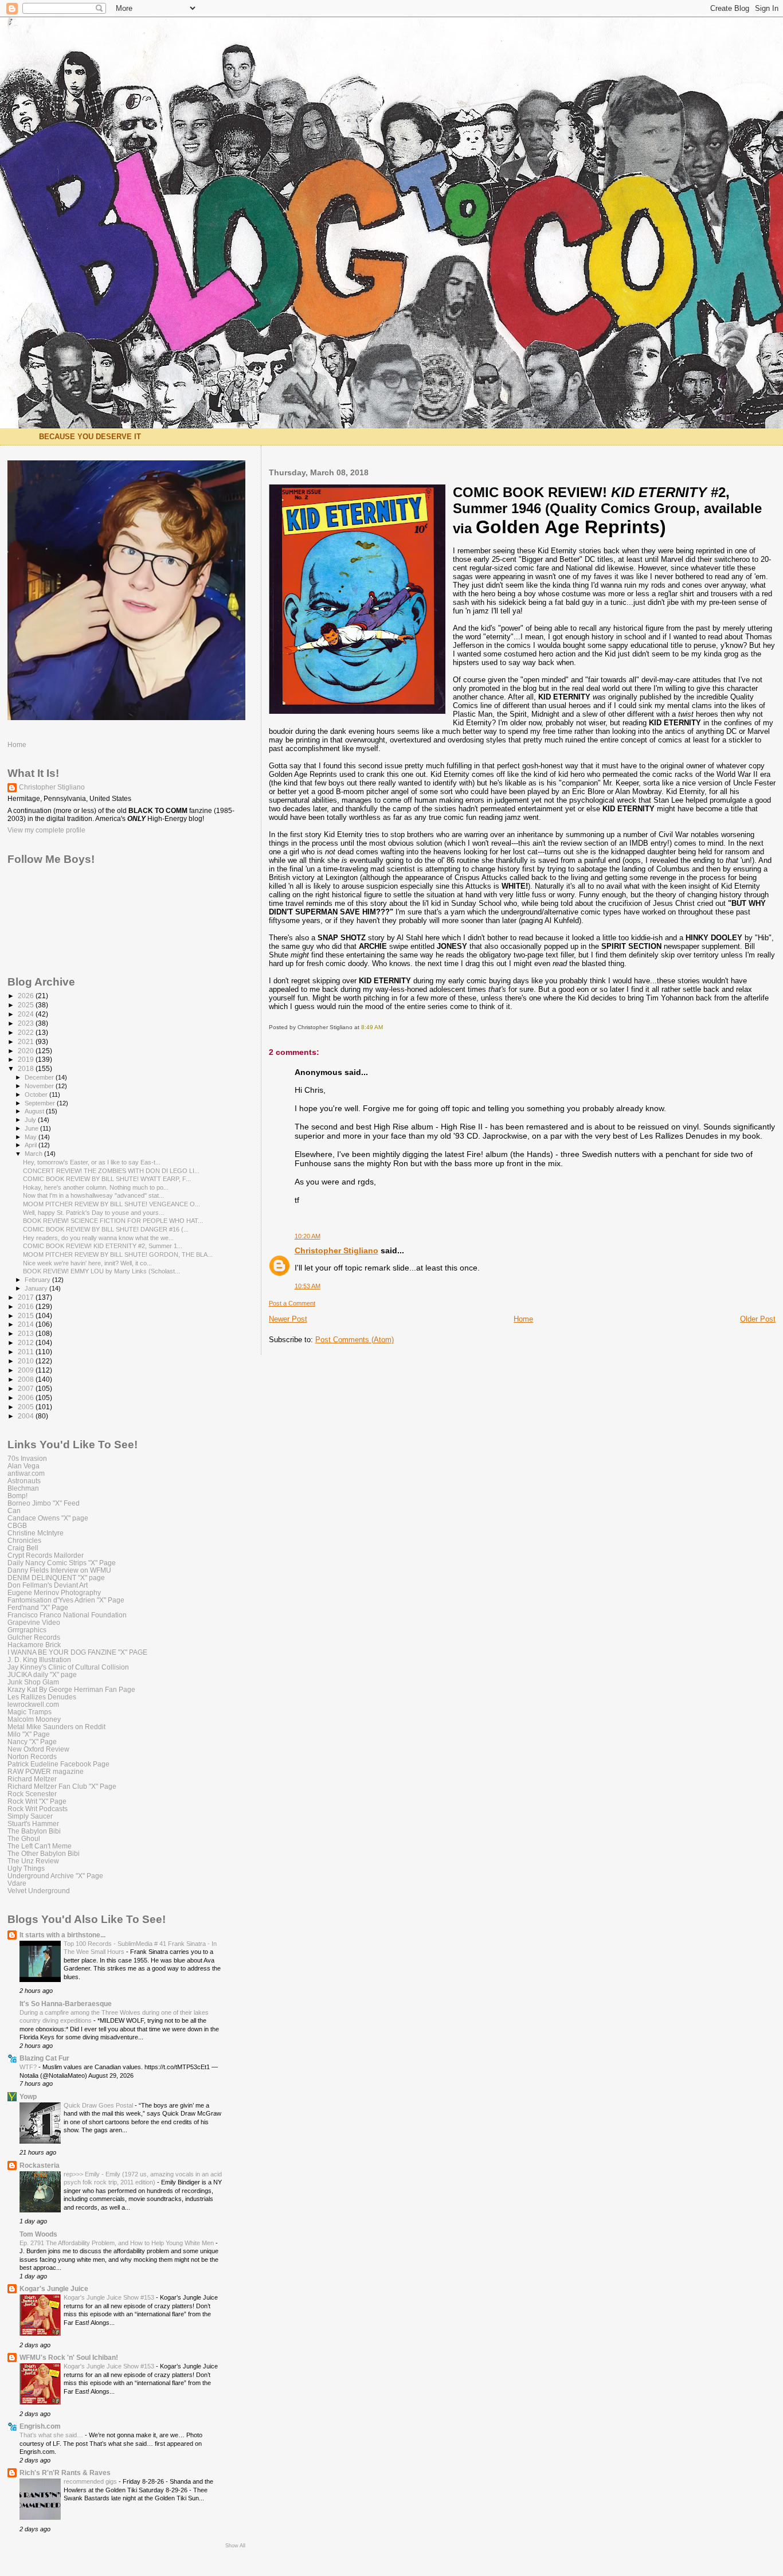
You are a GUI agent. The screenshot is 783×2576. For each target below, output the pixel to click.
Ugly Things (26, 1868)
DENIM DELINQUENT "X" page (56, 1578)
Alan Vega (24, 1466)
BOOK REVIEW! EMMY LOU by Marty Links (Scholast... (101, 1271)
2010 (27, 1361)
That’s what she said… (52, 2435)
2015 (27, 1316)
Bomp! (17, 1496)
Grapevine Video (34, 1622)
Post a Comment (292, 1303)
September (41, 1103)
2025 (27, 1005)
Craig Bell (23, 1548)
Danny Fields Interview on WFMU (59, 1570)
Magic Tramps (30, 1712)
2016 (27, 1306)
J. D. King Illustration (39, 1660)
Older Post (758, 1319)
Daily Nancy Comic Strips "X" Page (62, 1563)
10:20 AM (308, 1236)
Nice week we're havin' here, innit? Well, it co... (87, 1263)
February (38, 1280)
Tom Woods (38, 2234)
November (40, 1086)
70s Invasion (27, 1458)
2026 (27, 996)
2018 (27, 1068)
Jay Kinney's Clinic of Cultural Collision (68, 1667)
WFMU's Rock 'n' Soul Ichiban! (69, 2357)
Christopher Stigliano (336, 1250)
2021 (27, 1041)
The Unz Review (33, 1861)
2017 (27, 1297)
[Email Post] (385, 1027)
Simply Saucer (30, 1816)
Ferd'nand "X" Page (38, 1607)
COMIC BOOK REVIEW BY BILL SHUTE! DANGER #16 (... (106, 1229)
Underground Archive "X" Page (55, 1876)
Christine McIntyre (36, 1533)
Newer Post (288, 1319)
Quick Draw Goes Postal (99, 2105)
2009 (27, 1370)
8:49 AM (372, 1027)
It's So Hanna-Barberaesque (66, 2004)
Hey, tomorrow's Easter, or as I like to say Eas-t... (92, 1162)
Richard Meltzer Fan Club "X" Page (62, 1786)
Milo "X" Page (29, 1734)
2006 (27, 1398)
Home (523, 1319)
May (32, 1137)
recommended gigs (91, 2481)
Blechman (23, 1488)
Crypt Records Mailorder (46, 1555)
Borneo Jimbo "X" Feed (44, 1503)
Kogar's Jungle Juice (54, 2288)
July (31, 1120)
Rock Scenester (32, 1794)
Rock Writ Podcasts (38, 1809)
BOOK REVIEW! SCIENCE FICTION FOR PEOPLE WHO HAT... (113, 1221)
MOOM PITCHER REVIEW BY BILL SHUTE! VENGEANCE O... (111, 1204)
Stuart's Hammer (33, 1823)
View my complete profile (46, 830)
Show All (235, 2546)
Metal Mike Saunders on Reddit (56, 1727)
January (37, 1288)
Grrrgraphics (27, 1630)
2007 (27, 1388)
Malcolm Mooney (34, 1719)
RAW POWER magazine (46, 1771)
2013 (27, 1333)
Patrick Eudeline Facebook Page (58, 1764)
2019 (27, 1059)
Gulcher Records (34, 1637)
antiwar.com (26, 1473)
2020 (27, 1051)
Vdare (17, 1883)
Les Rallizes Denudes (42, 1697)
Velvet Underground (39, 1891)
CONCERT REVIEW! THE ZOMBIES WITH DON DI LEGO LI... (111, 1171)
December (40, 1077)
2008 (27, 1379)
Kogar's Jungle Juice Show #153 (110, 2297)
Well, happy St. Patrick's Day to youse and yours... (93, 1213)
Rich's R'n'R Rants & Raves (65, 2473)
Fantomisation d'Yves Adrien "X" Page (66, 1600)
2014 (27, 1324)
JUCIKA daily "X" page (42, 1674)
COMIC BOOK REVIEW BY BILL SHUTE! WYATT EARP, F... (107, 1179)
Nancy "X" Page (32, 1742)
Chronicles (24, 1540)
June (32, 1128)
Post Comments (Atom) (355, 1340)
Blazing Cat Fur (44, 2058)
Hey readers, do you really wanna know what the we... (98, 1238)
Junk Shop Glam (33, 1682)
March (34, 1154)
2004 (27, 1416)
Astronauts (24, 1481)
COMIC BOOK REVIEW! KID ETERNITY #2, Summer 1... (103, 1246)
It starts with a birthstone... (62, 1935)
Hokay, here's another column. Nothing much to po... (96, 1187)
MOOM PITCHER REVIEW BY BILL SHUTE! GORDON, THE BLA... (118, 1254)
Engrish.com (40, 2426)
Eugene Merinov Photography (54, 1592)
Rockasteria (40, 2165)
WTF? (29, 2067)
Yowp (28, 2096)
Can (14, 1510)
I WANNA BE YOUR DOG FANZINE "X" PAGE (77, 1652)
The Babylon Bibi (34, 1831)
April (32, 1145)
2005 (27, 1407)
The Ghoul (24, 1838)
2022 (27, 1032)
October (37, 1094)
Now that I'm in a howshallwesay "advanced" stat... (93, 1195)
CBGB (17, 1525)
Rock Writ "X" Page (37, 1801)
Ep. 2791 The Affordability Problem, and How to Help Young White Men (118, 2243)
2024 (27, 1014)
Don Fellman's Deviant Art (48, 1585)
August (35, 1111)
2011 (27, 1352)
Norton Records (32, 1756)
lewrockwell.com (33, 1704)
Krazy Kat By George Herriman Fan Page (71, 1689)
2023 (27, 1023)
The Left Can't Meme (40, 1846)
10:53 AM (308, 1286)
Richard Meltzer (32, 1779)
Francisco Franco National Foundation (67, 1615)
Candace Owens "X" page (48, 1518)
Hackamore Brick (34, 1645)
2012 (27, 1342)
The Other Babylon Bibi (44, 1853)
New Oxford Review (38, 1749)
